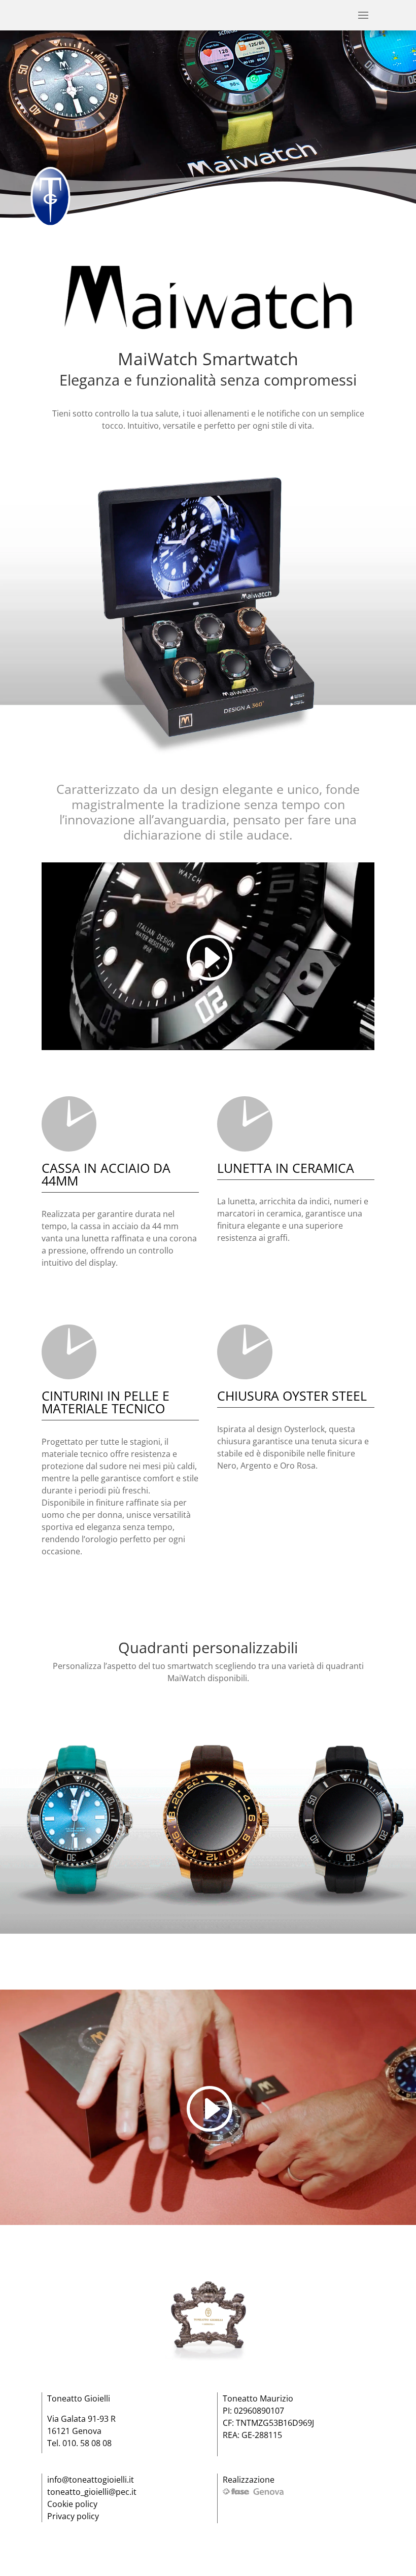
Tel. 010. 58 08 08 (79, 2443)
